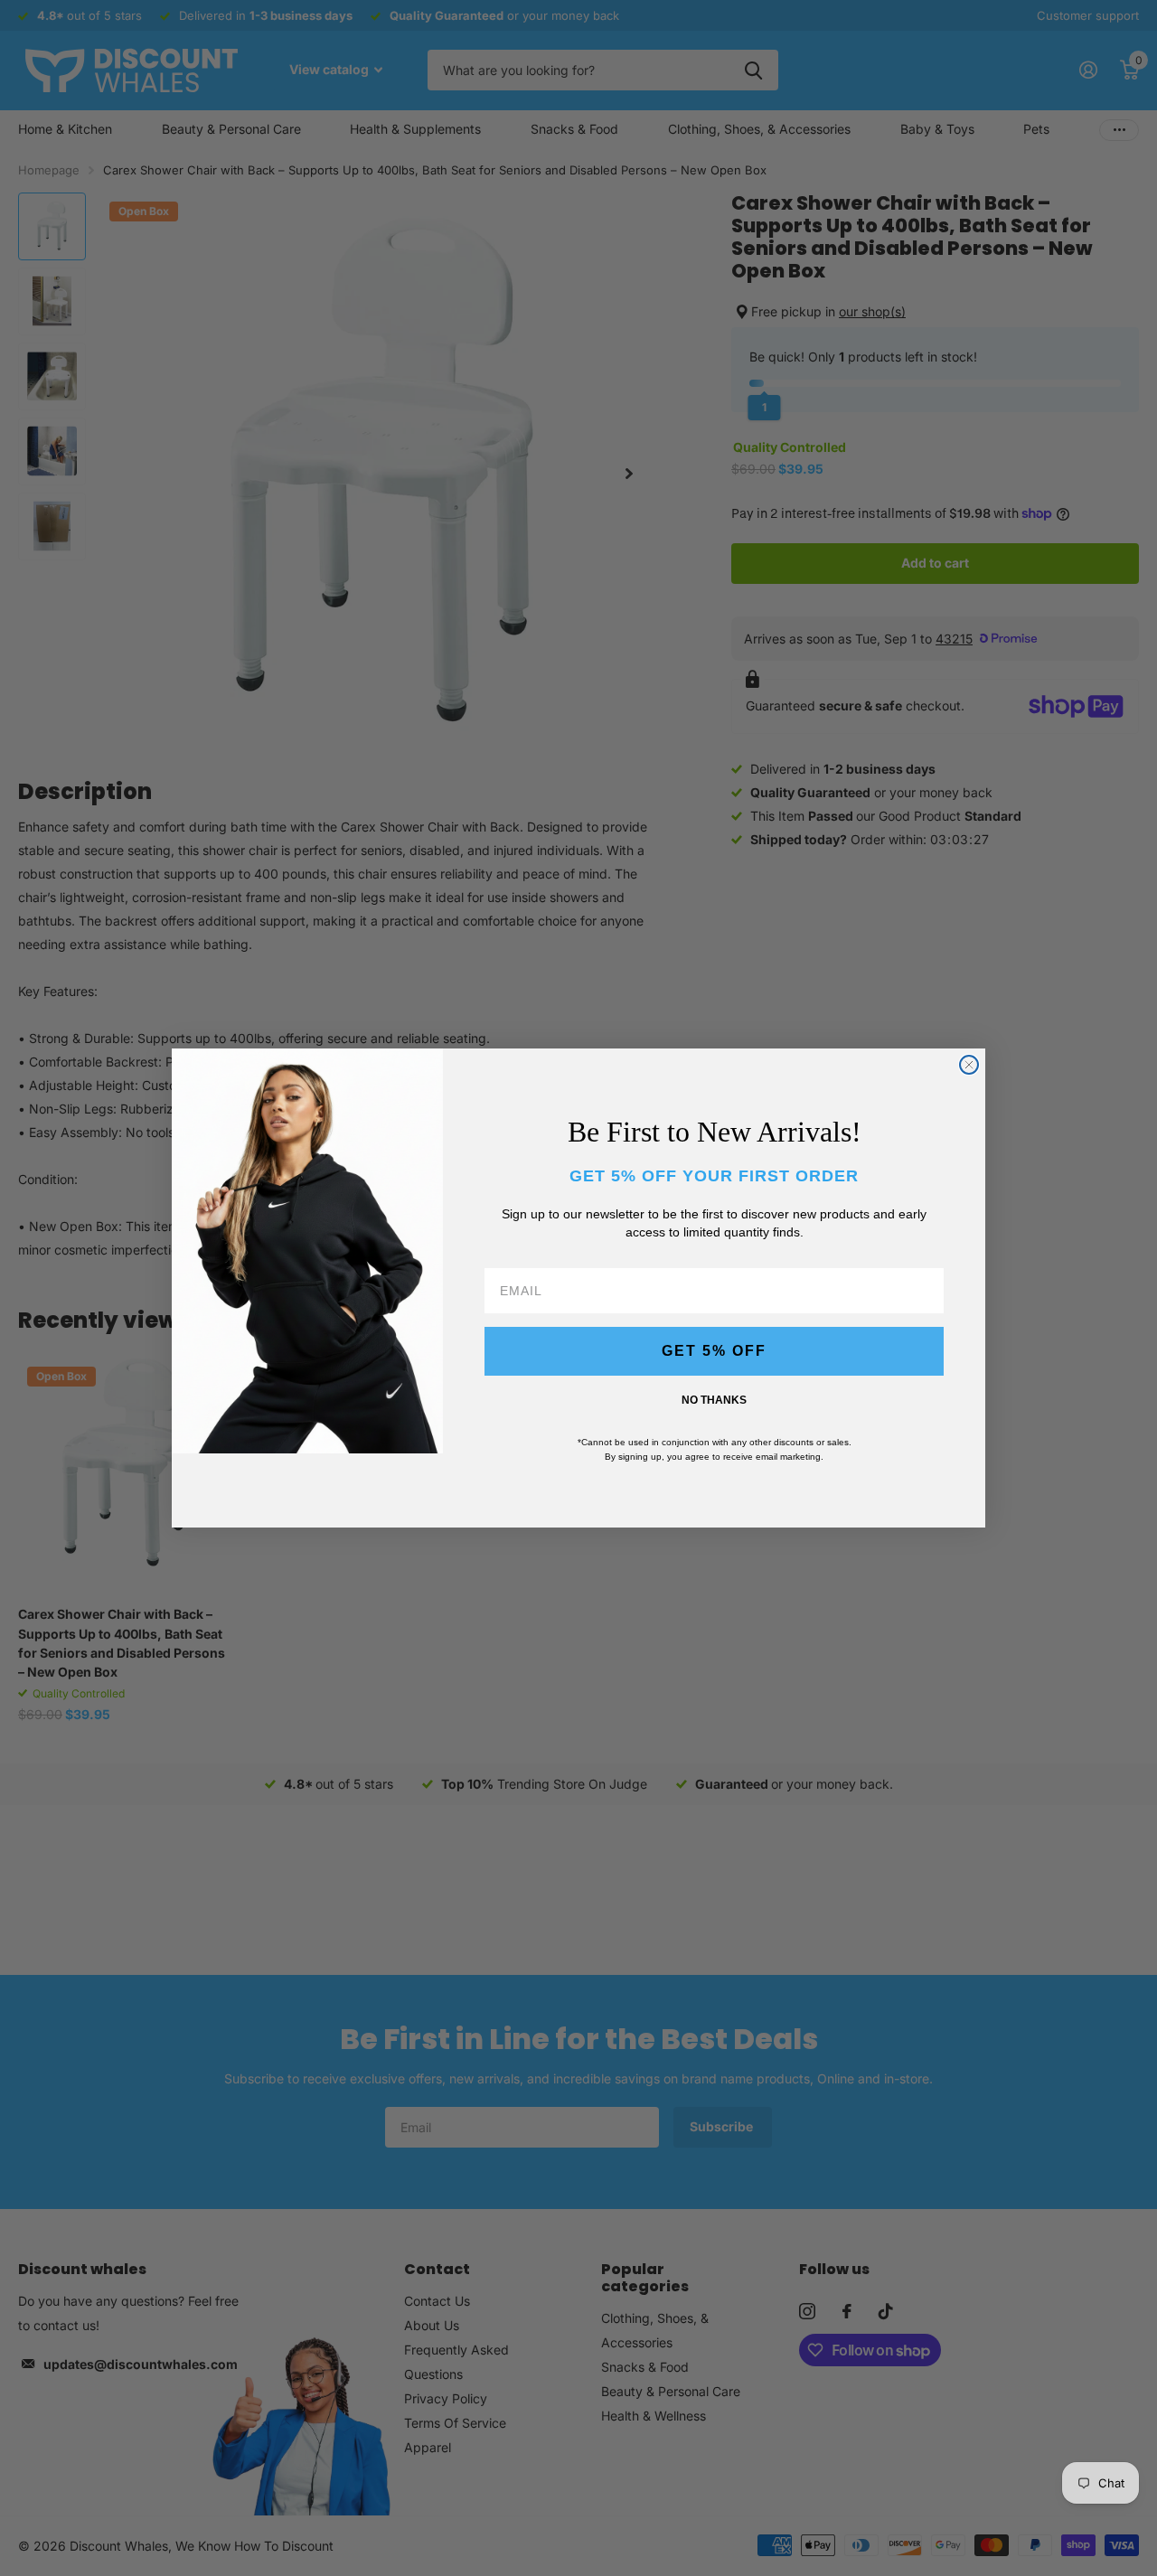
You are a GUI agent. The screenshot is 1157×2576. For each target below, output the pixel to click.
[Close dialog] (969, 1065)
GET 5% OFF (714, 1351)
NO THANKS (714, 1400)
